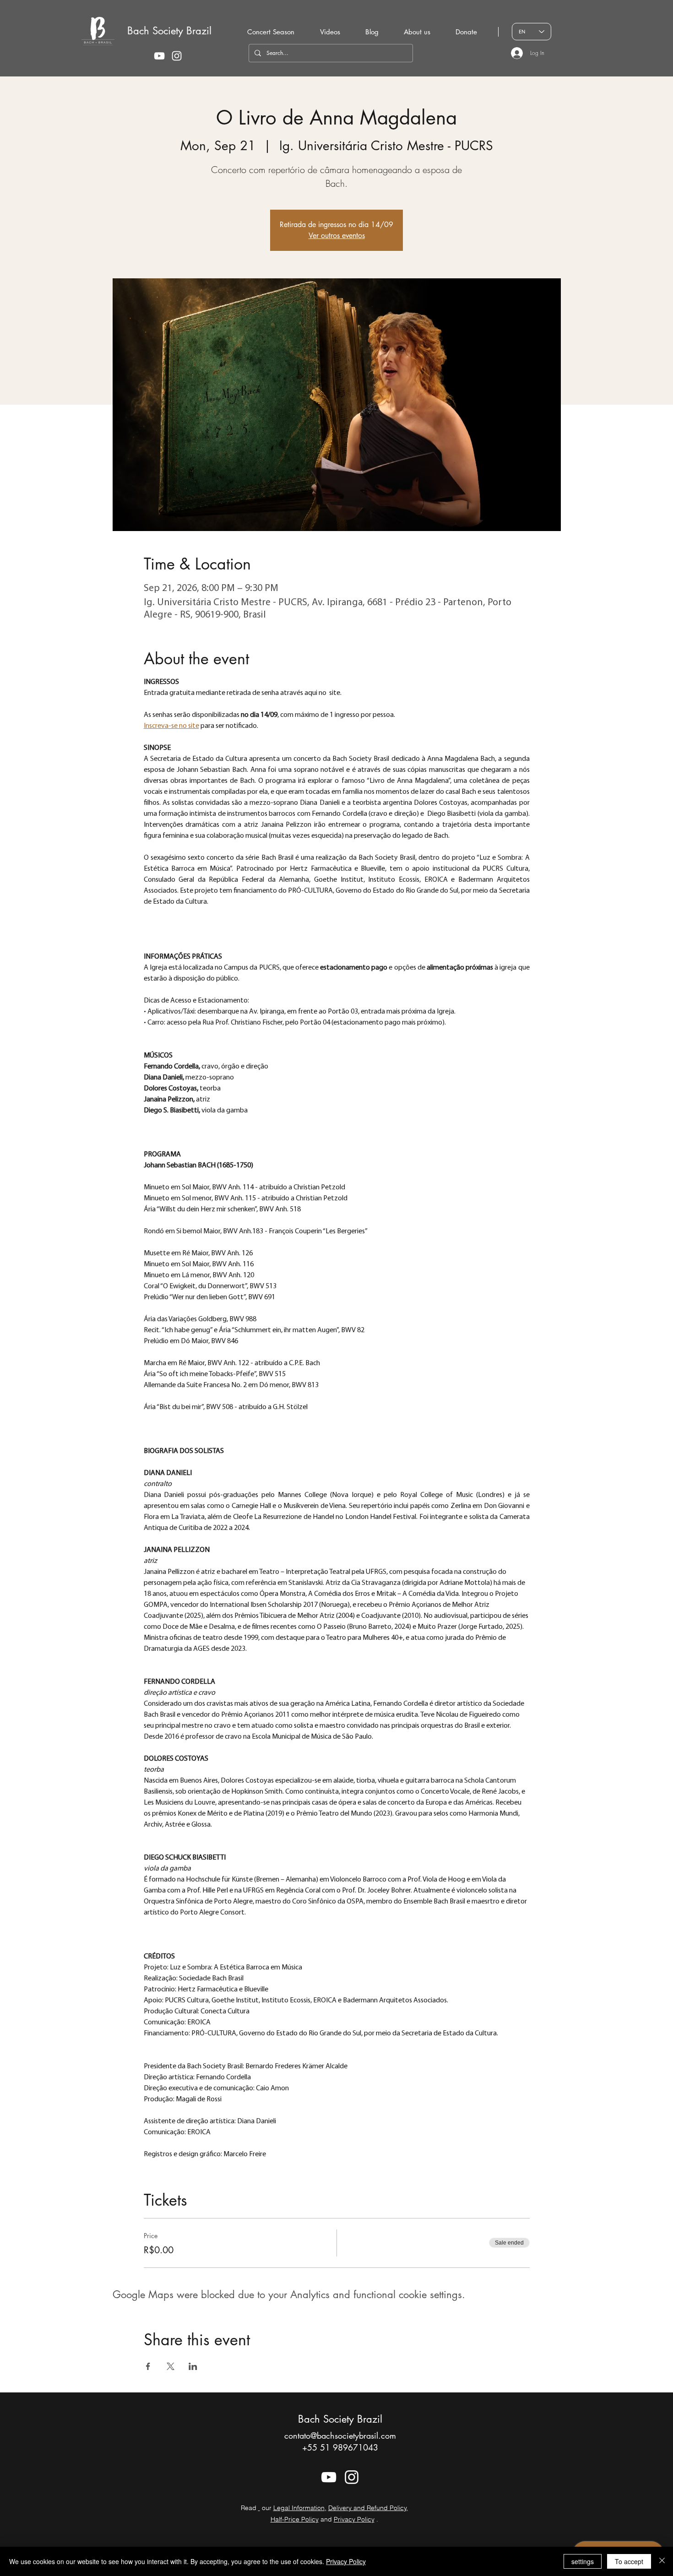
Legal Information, (300, 2508)
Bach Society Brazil (169, 31)
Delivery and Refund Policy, (368, 2508)
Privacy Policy (354, 2519)
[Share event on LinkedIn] (193, 2366)
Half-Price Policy (295, 2519)
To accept (629, 2561)
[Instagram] (177, 56)
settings (583, 2561)
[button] (417, 32)
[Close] (662, 2561)
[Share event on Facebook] (148, 2366)
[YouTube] (159, 56)
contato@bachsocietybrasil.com (340, 2435)
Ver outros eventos (337, 236)
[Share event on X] (171, 2366)
